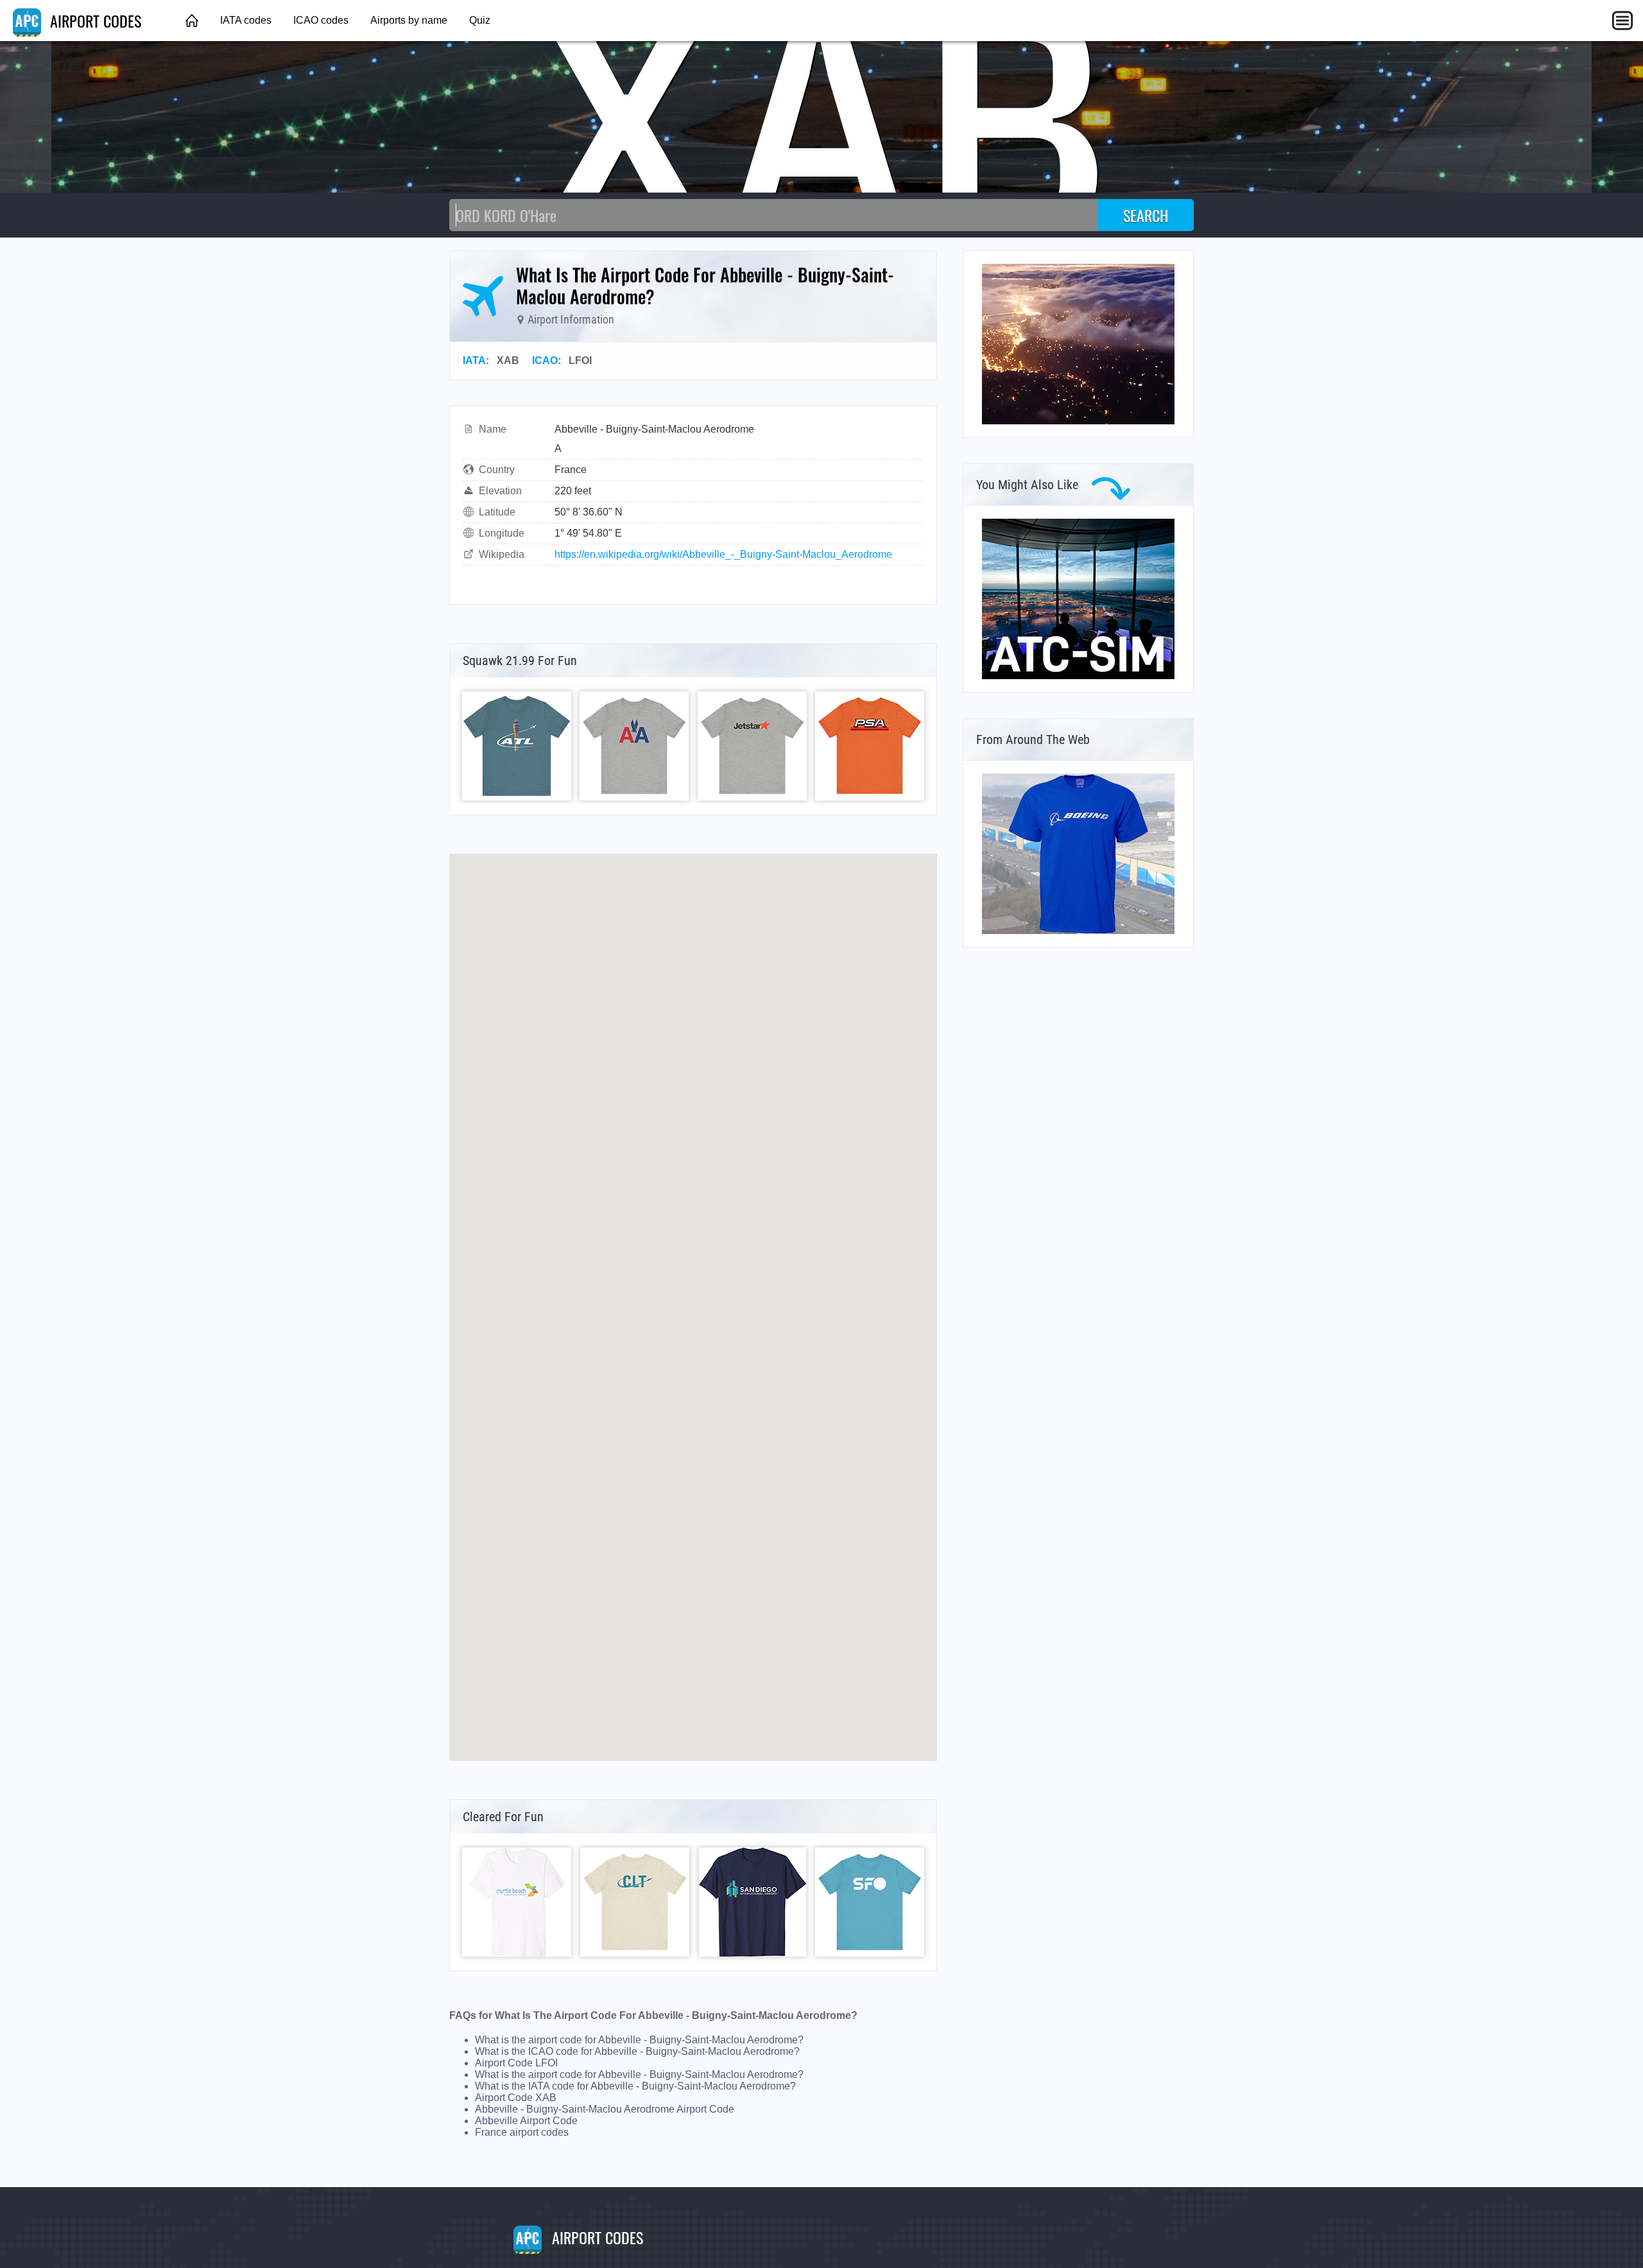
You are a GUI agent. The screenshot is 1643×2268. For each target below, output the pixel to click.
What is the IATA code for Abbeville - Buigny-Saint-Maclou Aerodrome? (635, 2086)
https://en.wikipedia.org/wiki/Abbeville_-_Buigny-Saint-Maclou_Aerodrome (723, 554)
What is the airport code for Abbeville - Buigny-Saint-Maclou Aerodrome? (639, 2040)
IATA (474, 360)
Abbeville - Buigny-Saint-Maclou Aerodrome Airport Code (605, 2109)
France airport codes (522, 2132)
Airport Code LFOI (516, 2063)
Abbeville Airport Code (526, 2121)
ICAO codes (321, 20)
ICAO (545, 360)
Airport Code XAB (516, 2098)
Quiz (480, 20)
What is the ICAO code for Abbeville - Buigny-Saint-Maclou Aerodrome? (637, 2051)
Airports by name (409, 20)
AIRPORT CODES (94, 21)
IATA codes (246, 20)
